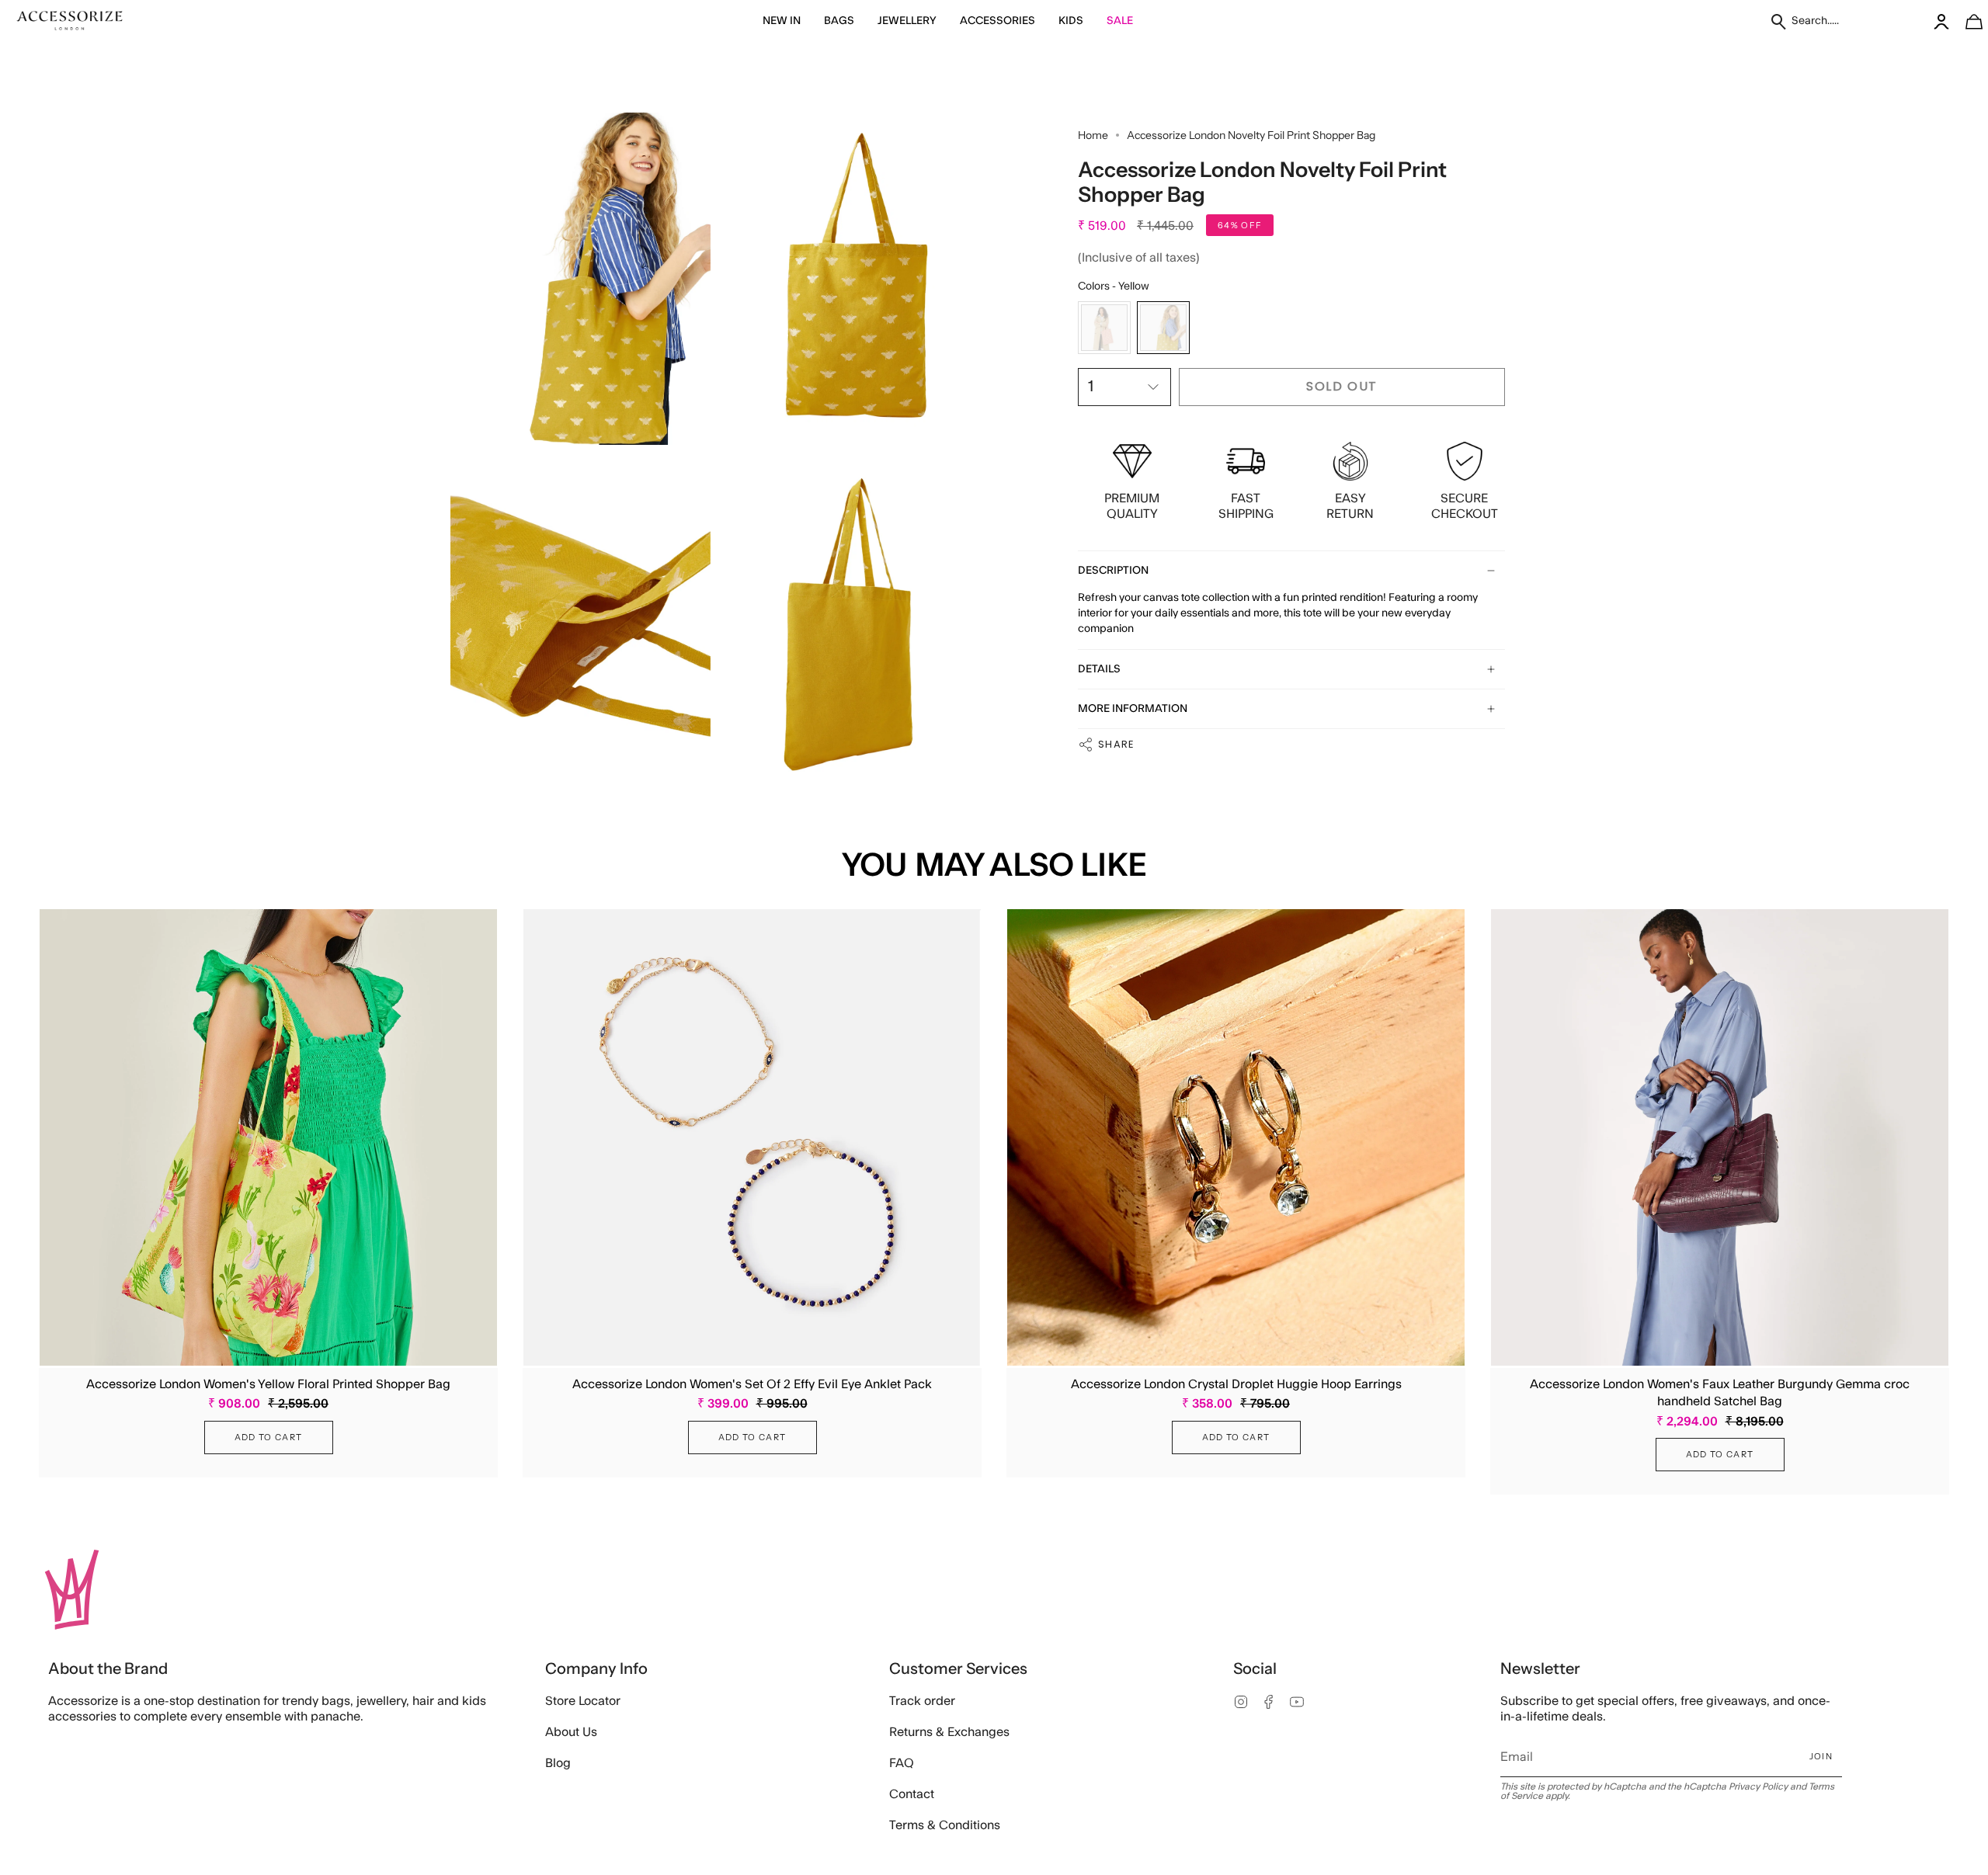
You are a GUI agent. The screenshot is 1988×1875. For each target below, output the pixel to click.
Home (1093, 135)
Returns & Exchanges (949, 1732)
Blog (558, 1763)
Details (1099, 669)
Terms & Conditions (945, 1825)
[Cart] (1965, 21)
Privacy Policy (1758, 1786)
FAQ (902, 1763)
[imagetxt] (70, 21)
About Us (571, 1732)
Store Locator (583, 1701)
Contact (912, 1794)
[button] (782, 21)
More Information (1133, 709)
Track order (922, 1701)
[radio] (1104, 328)
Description (1113, 571)
